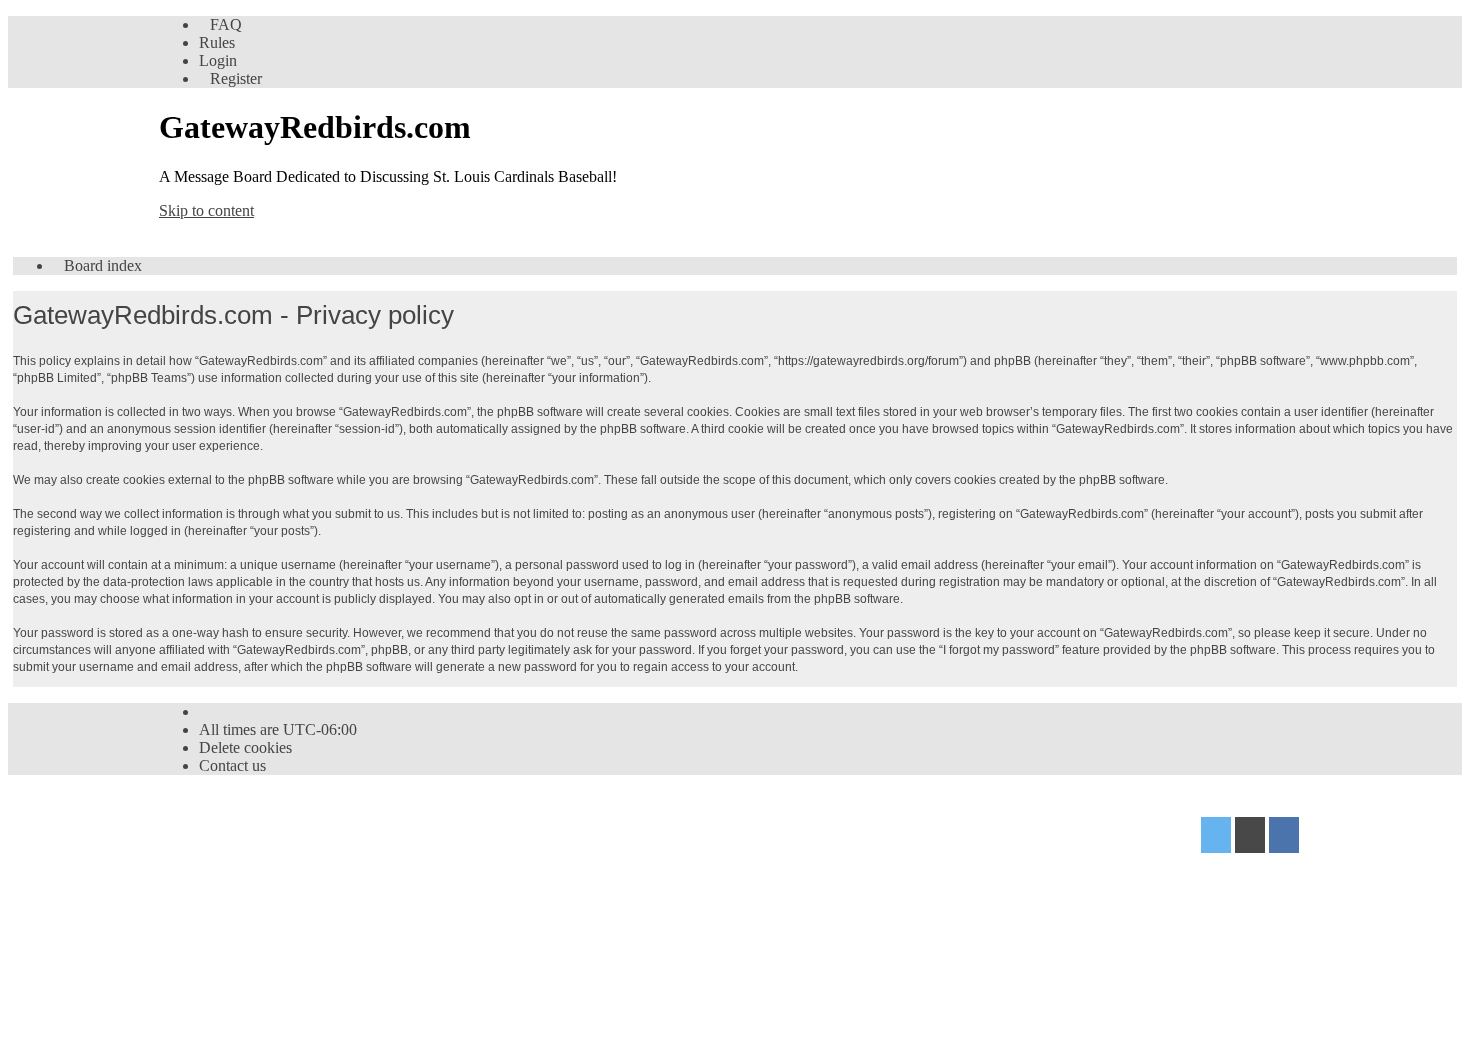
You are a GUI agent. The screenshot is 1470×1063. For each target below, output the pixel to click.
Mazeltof (314, 865)
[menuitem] (220, 24)
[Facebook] (1284, 837)
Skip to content (206, 210)
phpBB (272, 827)
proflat (225, 865)
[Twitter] (1216, 837)
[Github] (1250, 837)
